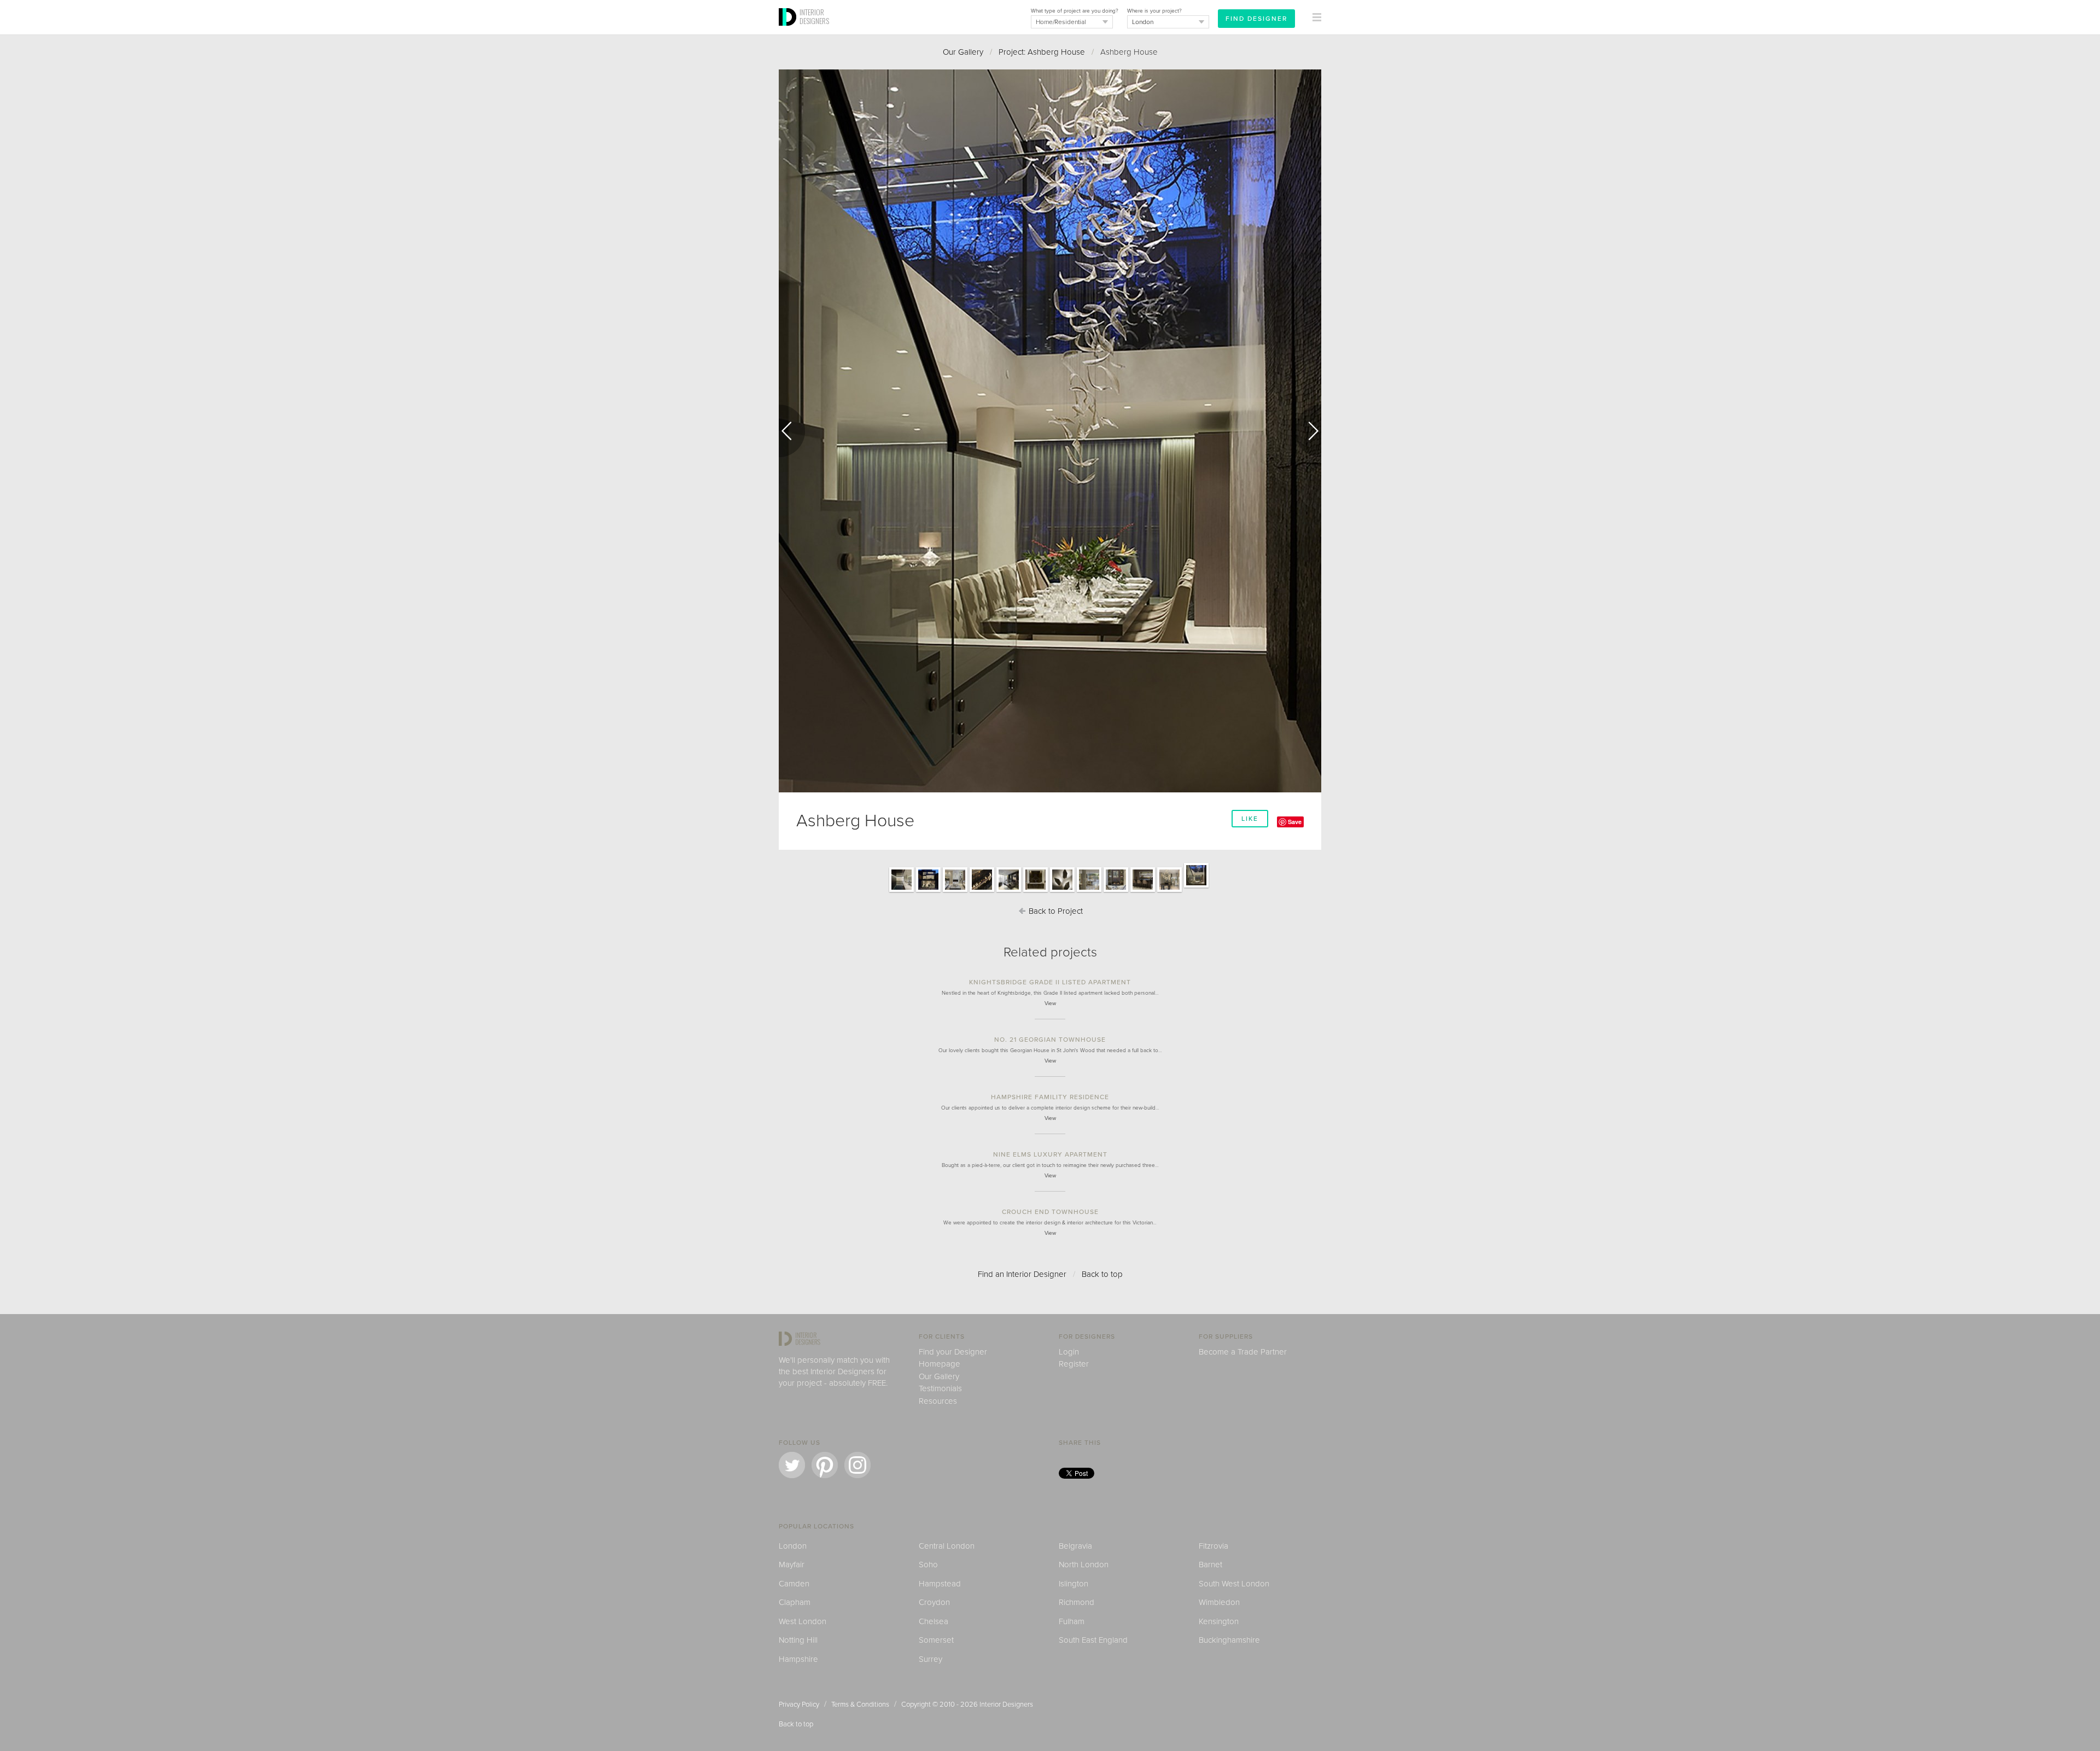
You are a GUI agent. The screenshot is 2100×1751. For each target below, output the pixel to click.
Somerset (936, 1640)
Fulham (1072, 1621)
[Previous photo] (792, 431)
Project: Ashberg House (1042, 52)
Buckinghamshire (1229, 1640)
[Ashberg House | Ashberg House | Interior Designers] (902, 891)
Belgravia (1075, 1546)
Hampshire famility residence (1050, 1097)
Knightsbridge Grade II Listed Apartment (1050, 982)
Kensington (1219, 1621)
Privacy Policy (799, 1705)
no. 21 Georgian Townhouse (1050, 1040)
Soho (928, 1565)
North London (1084, 1565)
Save (1295, 822)
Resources (938, 1401)
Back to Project (1055, 911)
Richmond (1077, 1602)
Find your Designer (953, 1352)
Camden (794, 1584)
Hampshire (798, 1659)
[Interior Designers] (789, 31)
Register (1074, 1364)
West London (803, 1621)
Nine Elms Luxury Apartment (1050, 1154)
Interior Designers (1006, 1705)
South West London (1234, 1584)
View (1050, 1003)
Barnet (1211, 1565)
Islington (1074, 1584)
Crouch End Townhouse (1050, 1212)
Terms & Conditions (860, 1705)
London (793, 1546)
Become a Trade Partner (1243, 1352)
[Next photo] (1308, 431)
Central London (947, 1546)
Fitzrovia (1214, 1546)
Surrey (931, 1659)
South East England (1093, 1640)
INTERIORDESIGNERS (814, 16)
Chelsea (934, 1621)
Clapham (795, 1602)
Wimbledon (1219, 1602)
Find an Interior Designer (1022, 1274)
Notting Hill (798, 1640)
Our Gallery (963, 52)
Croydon (934, 1602)
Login (1069, 1352)
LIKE (1250, 819)
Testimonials (940, 1388)
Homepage (940, 1364)
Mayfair (792, 1565)
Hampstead (940, 1584)
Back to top (1102, 1274)
